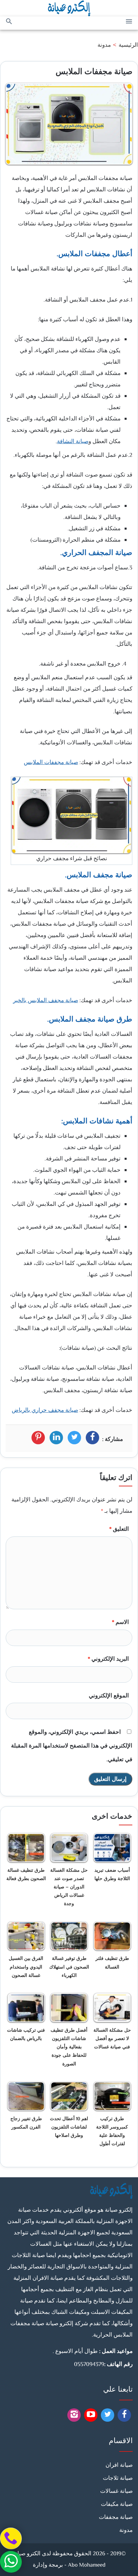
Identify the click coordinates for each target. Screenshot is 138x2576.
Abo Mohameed (87, 2565)
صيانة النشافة (73, 442)
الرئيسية (128, 45)
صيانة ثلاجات (118, 2478)
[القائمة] (129, 22)
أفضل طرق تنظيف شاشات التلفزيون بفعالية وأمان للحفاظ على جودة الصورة (69, 2048)
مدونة (104, 45)
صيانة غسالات (116, 2492)
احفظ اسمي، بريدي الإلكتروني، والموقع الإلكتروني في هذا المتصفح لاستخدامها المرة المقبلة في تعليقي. (72, 1746)
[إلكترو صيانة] (69, 8)
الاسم (120, 1623)
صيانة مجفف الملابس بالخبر (46, 1001)
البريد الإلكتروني (108, 1659)
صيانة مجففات (116, 2518)
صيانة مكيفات (117, 2505)
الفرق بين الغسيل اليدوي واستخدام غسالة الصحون (26, 1967)
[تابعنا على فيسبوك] (124, 2417)
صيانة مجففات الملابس (51, 763)
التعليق (119, 1529)
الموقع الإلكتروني (109, 1696)
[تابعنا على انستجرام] (74, 2417)
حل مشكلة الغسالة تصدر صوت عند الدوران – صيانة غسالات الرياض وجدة (69, 1888)
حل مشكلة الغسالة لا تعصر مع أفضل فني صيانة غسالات (112, 2039)
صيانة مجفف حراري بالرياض (45, 1411)
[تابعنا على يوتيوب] (108, 2417)
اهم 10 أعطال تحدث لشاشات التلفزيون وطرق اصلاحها (69, 2128)
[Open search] (9, 22)
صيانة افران (119, 2465)
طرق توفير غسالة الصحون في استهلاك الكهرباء (69, 1967)
